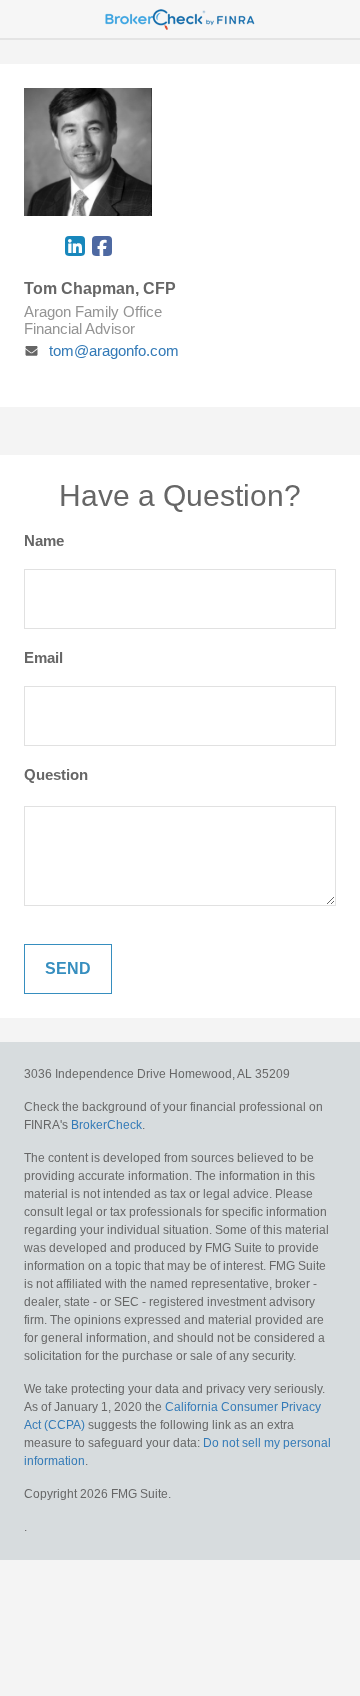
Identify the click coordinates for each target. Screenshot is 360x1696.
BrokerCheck (106, 1125)
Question (56, 774)
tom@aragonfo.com (114, 350)
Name (44, 540)
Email (43, 657)
